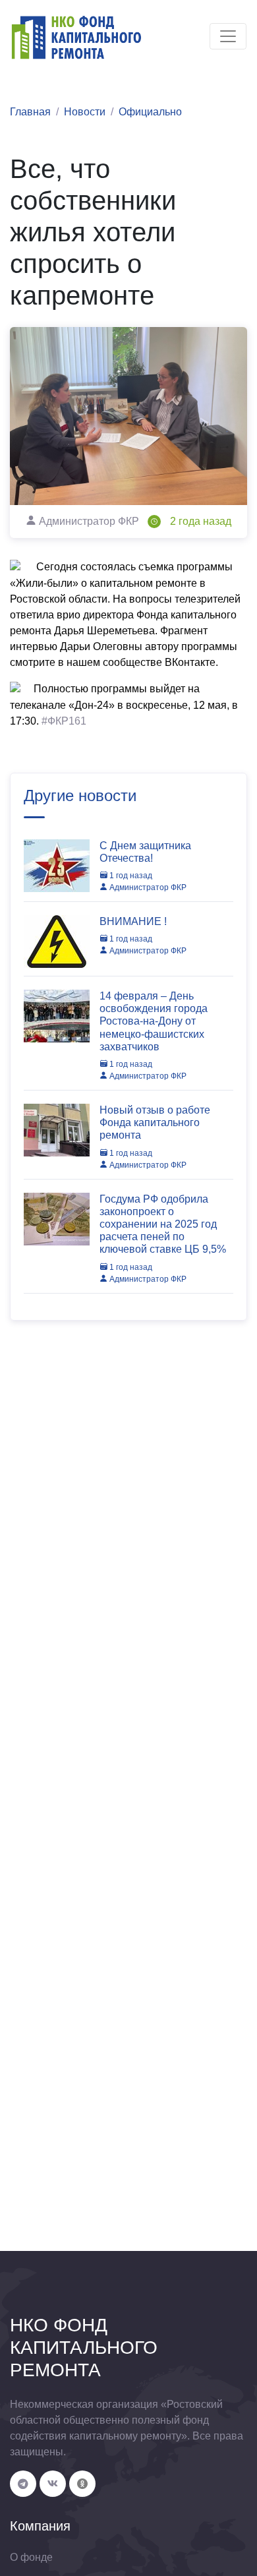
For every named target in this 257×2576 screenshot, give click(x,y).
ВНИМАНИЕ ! (133, 921)
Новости (85, 112)
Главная (30, 112)
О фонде (31, 2557)
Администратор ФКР (147, 887)
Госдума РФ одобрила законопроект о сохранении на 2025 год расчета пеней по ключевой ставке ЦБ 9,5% (163, 1224)
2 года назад (201, 521)
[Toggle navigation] (228, 36)
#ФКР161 (64, 721)
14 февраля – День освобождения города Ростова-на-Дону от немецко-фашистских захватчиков (154, 1021)
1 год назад (130, 876)
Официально (150, 112)
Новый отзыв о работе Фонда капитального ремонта (155, 1123)
